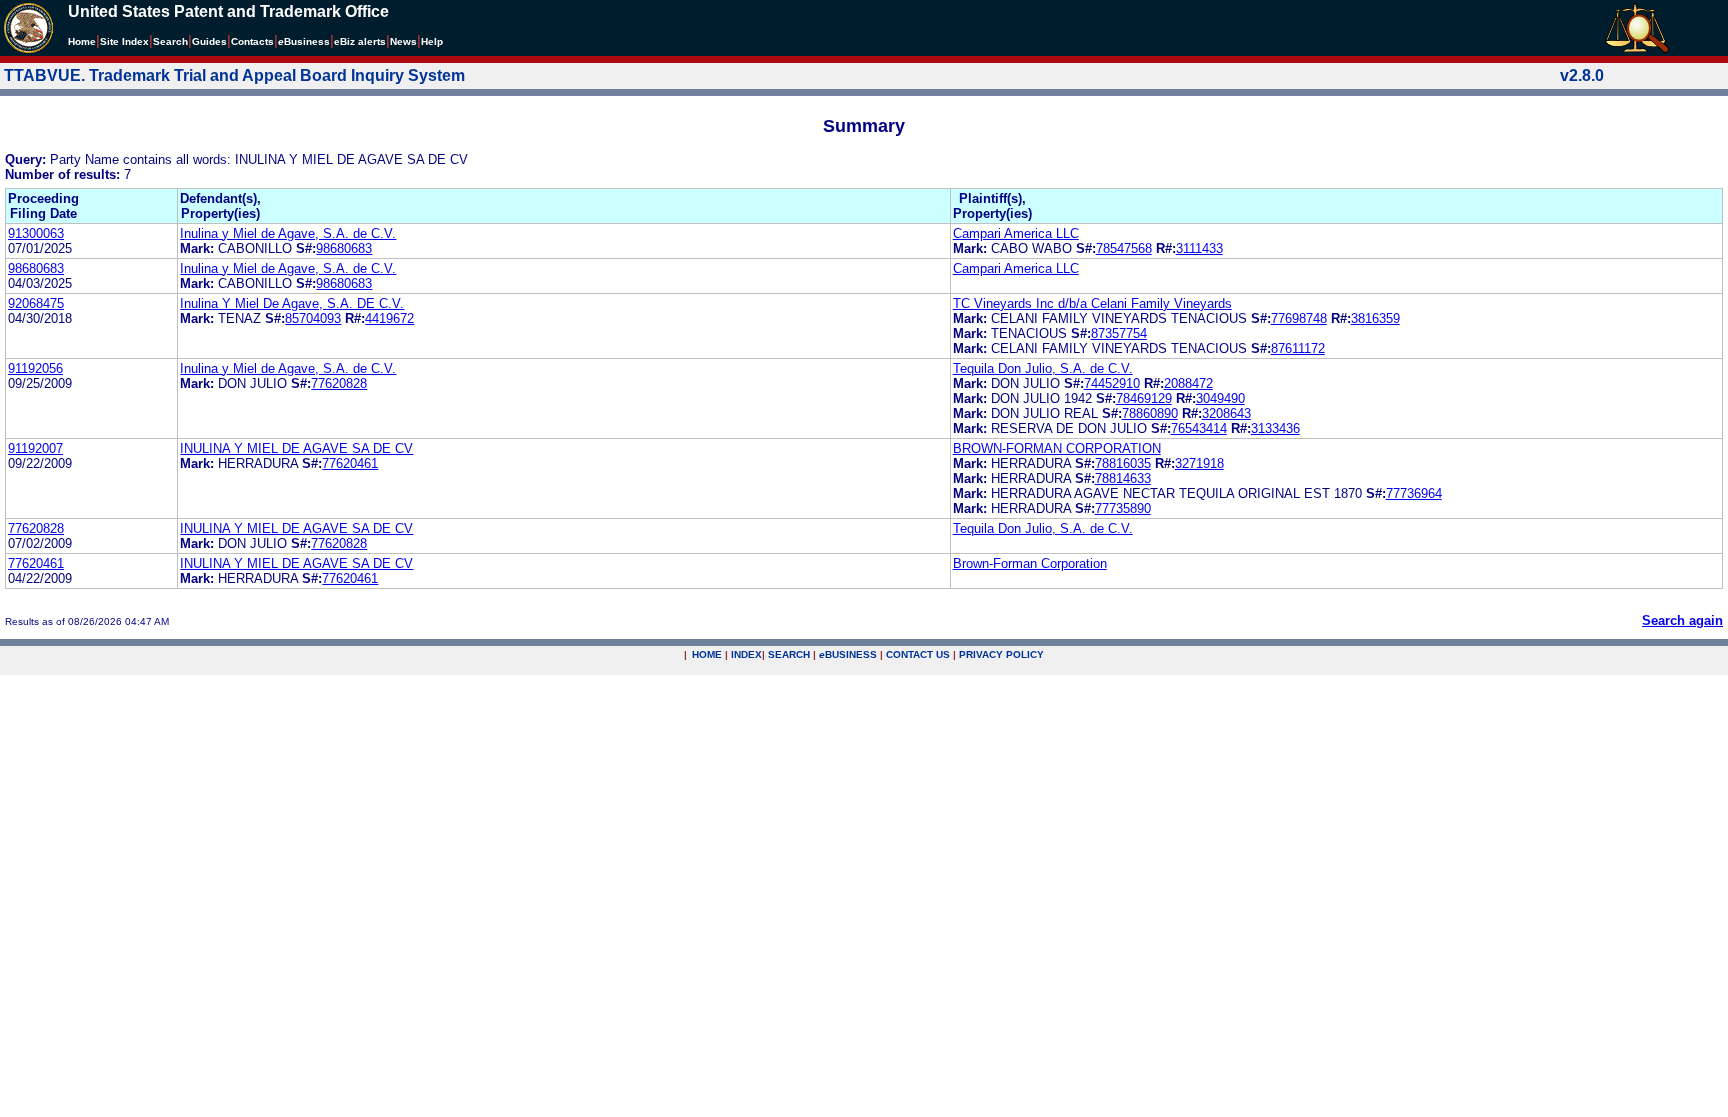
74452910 (1112, 383)
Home (82, 41)
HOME (707, 654)
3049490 (1220, 398)
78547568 (1124, 248)
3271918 (1199, 463)
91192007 (35, 448)
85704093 (313, 318)
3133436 (1275, 428)
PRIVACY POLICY (1001, 654)
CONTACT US (918, 654)
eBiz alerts (360, 41)
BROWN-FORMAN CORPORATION (1057, 448)
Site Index (124, 41)
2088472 (1188, 383)
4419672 (389, 318)
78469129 (1144, 398)
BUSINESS (848, 654)
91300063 (36, 233)
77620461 (350, 463)
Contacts (252, 41)
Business (304, 41)
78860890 (1150, 413)
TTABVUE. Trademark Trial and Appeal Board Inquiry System (234, 75)
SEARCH (789, 654)
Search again (1682, 620)
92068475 (36, 303)
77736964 (1414, 493)
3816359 (1375, 318)
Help (432, 41)
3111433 (1199, 248)
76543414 (1199, 428)
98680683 (344, 248)
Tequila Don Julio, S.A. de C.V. (1043, 368)
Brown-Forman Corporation (1030, 563)
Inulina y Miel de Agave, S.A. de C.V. (288, 233)
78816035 (1123, 463)
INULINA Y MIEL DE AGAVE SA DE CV (296, 448)
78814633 (1123, 478)
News (403, 41)
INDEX (746, 654)
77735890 (1123, 508)
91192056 (35, 368)
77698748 (1299, 318)
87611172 (1298, 348)
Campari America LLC (1016, 233)
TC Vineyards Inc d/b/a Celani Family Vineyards (1092, 303)
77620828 (339, 383)
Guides (209, 41)
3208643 (1226, 413)
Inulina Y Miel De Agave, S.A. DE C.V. (292, 303)
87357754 (1119, 333)
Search (170, 41)
